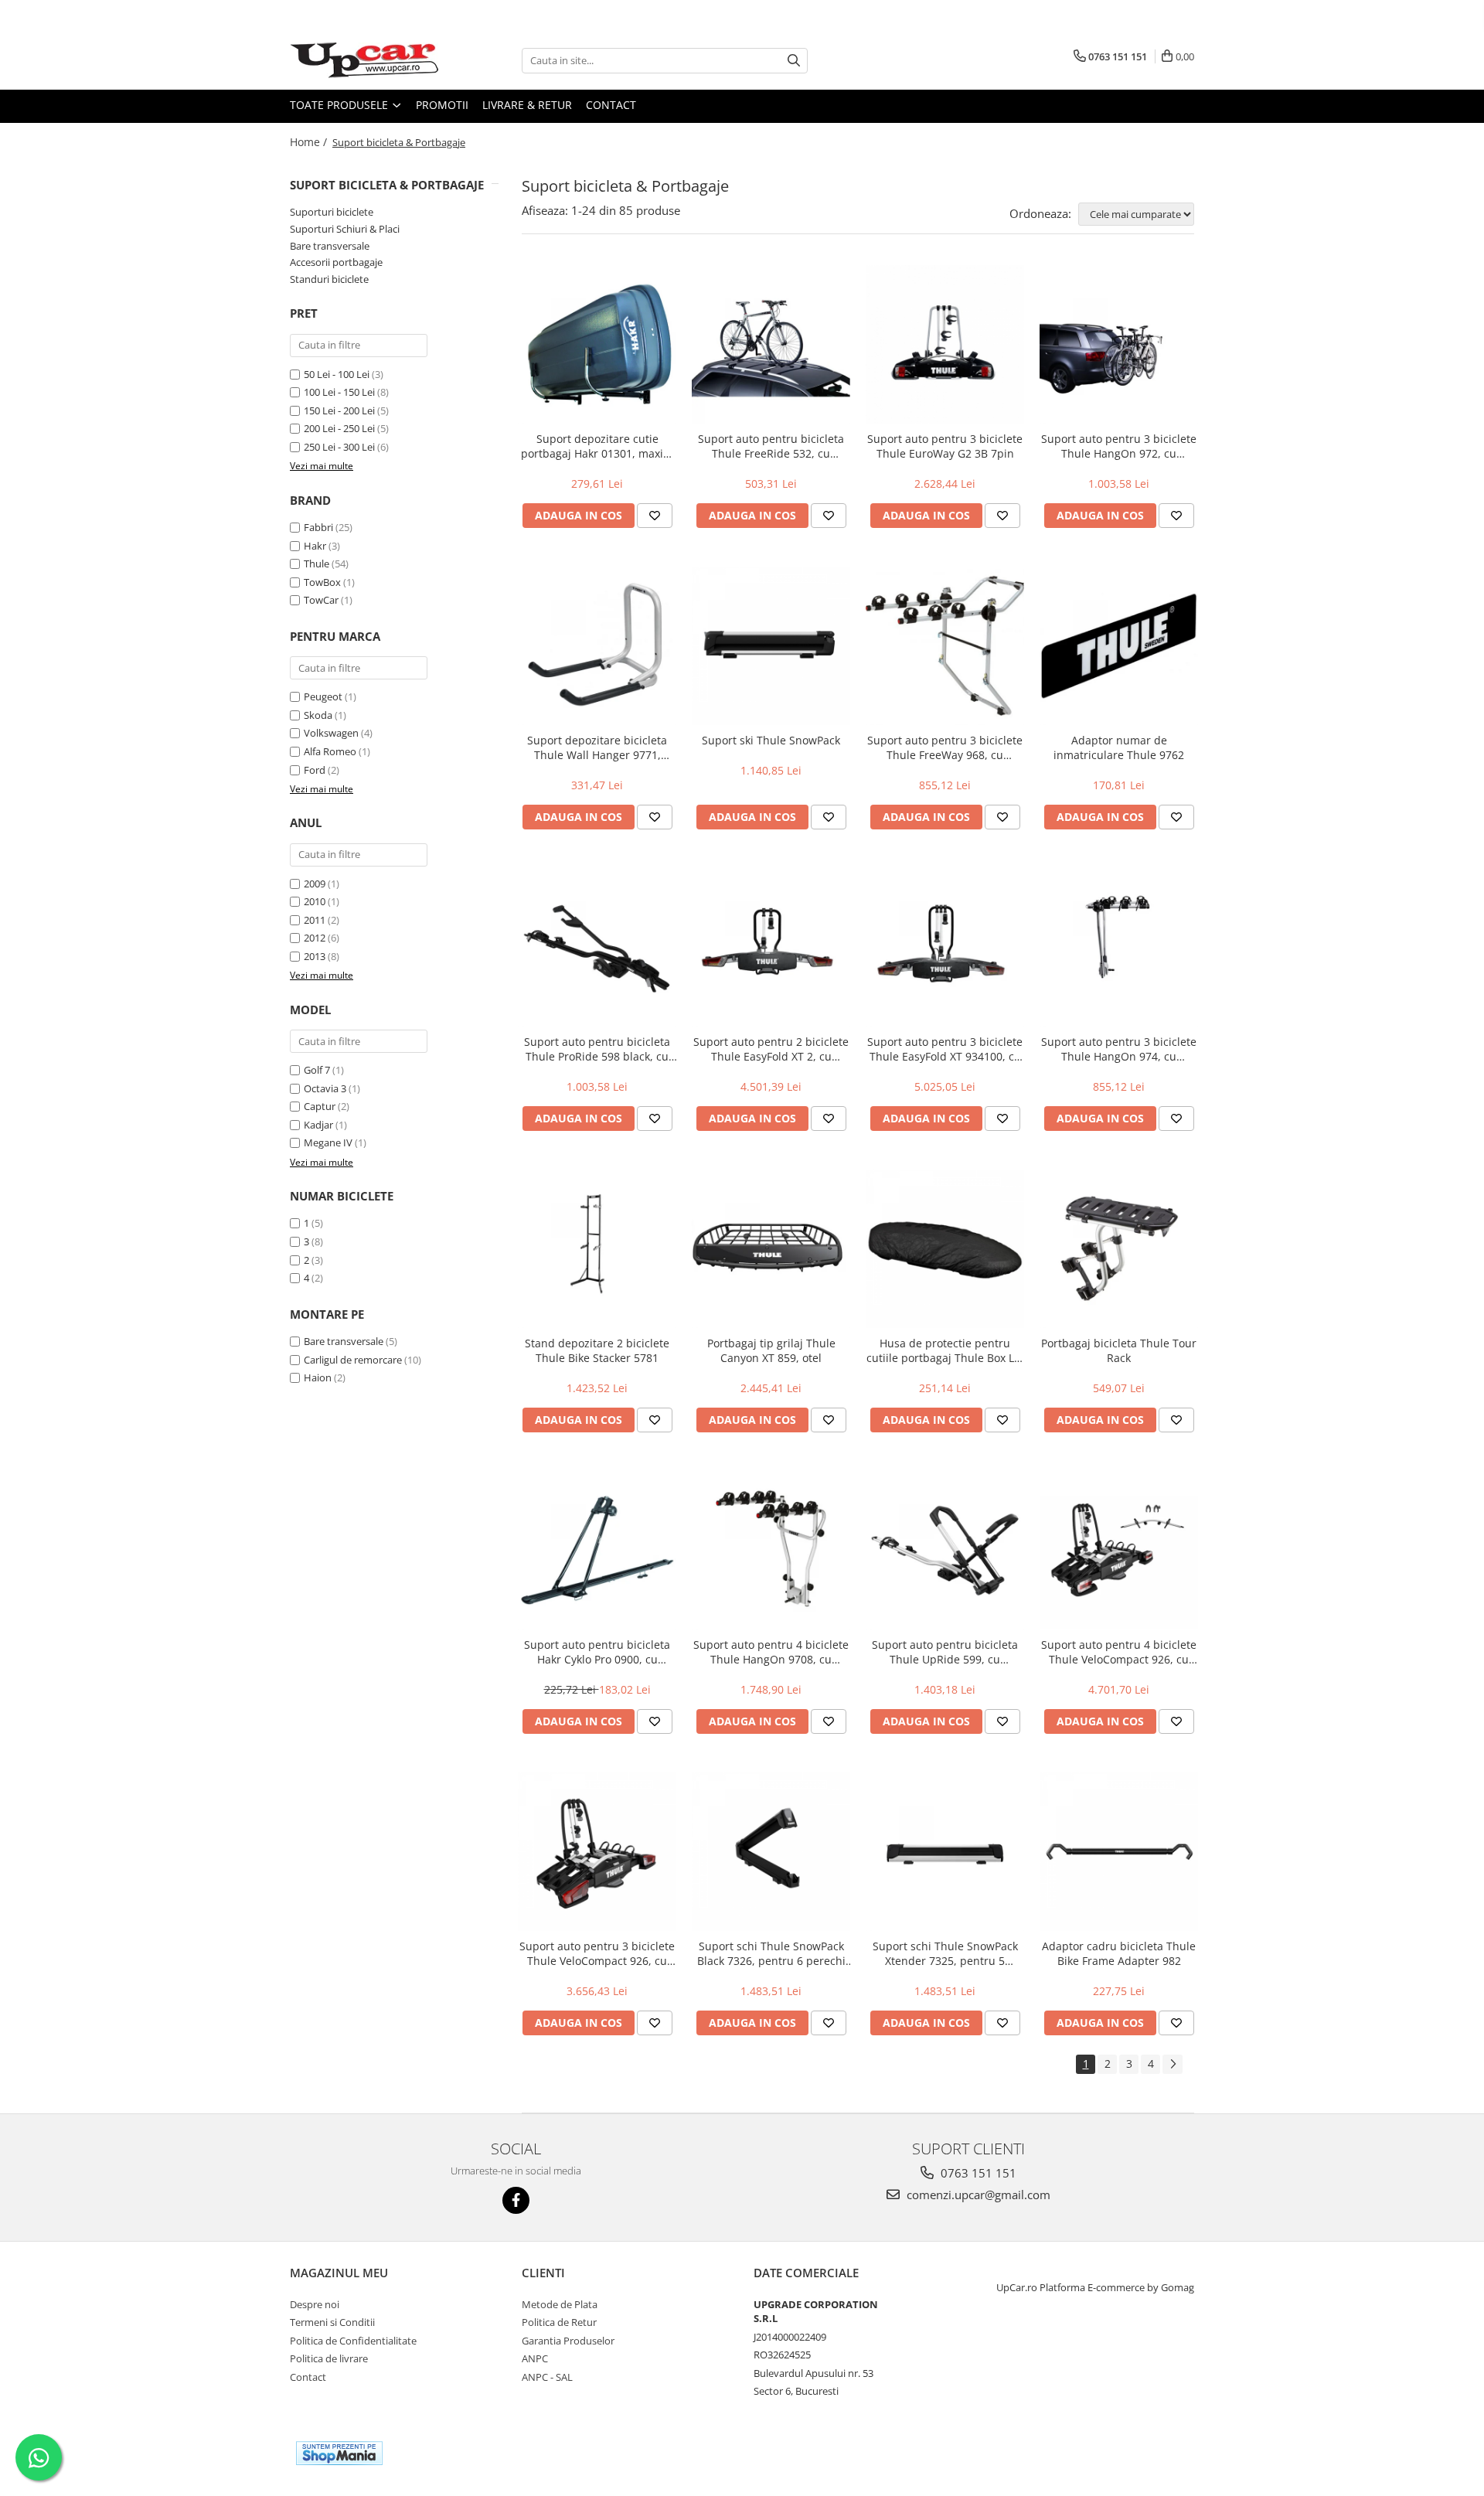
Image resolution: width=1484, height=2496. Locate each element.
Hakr (315, 546)
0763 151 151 (977, 2173)
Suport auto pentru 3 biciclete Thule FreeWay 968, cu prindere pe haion (945, 747)
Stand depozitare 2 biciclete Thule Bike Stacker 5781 (597, 1350)
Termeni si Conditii (332, 2322)
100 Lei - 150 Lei (339, 392)
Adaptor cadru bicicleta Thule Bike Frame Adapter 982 (1119, 1953)
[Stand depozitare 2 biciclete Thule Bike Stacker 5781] (597, 1249)
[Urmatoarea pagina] (1173, 2064)
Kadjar (318, 1125)
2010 (315, 901)
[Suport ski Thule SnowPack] (771, 646)
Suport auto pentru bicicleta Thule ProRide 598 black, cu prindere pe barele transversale (597, 1049)
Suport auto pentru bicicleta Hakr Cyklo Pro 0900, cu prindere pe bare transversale (597, 1652)
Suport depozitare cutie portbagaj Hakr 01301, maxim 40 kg (597, 446)
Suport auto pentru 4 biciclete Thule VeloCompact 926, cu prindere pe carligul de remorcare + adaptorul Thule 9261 (1119, 1652)
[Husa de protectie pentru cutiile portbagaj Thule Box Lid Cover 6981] (945, 1249)
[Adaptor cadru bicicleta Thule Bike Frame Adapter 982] (1119, 1852)
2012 (315, 938)
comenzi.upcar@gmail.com (977, 2195)
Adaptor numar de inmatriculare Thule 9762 (1119, 747)
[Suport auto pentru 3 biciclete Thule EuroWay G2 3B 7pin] (945, 344)
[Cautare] (794, 61)
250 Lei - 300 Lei (339, 447)
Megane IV (328, 1142)
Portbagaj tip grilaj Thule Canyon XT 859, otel (771, 1350)
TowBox (322, 582)
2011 (315, 920)
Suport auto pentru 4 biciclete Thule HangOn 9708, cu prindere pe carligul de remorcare (771, 1652)
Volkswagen (331, 733)
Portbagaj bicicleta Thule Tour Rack (1119, 1350)
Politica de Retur (559, 2322)
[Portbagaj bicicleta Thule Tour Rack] (1119, 1249)
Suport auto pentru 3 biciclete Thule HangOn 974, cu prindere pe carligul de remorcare (1119, 1049)
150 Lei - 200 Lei (339, 410)
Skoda (318, 715)
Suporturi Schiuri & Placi (345, 229)
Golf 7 (317, 1070)
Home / (310, 142)
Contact (611, 105)
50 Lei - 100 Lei (337, 374)
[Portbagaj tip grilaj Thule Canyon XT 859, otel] (771, 1249)
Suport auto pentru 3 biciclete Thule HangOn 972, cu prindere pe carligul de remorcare (1119, 446)
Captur (320, 1106)
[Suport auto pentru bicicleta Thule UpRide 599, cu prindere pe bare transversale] (945, 1550)
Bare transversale (330, 246)
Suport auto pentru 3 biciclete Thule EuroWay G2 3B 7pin (945, 446)
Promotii (442, 105)
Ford (315, 770)
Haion (318, 1377)
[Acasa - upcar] (367, 60)
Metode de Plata (560, 2304)
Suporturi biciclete (332, 212)
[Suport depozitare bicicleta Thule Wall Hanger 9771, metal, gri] (597, 646)
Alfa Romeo (330, 751)
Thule (317, 564)
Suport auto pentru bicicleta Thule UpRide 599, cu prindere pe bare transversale (945, 1652)
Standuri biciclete (329, 279)
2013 (315, 956)
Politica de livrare (329, 2358)
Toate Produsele (340, 105)
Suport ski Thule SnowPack (771, 740)
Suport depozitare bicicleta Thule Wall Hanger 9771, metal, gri (597, 747)
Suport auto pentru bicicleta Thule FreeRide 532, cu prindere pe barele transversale (771, 446)
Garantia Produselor (568, 2341)
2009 (315, 884)
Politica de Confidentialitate (353, 2341)
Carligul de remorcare (353, 1360)
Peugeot (323, 696)
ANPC (535, 2358)
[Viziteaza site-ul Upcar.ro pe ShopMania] (339, 2453)
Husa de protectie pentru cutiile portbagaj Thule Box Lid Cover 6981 (945, 1350)
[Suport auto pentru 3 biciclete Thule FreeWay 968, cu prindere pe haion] (945, 646)
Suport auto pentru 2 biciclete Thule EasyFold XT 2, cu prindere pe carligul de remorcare (771, 1049)
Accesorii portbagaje (336, 262)
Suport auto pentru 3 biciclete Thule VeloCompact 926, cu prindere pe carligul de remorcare (597, 1953)
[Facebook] (516, 2200)
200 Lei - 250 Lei (339, 428)
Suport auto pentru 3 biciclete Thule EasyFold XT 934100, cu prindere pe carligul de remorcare (945, 1049)
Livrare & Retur (527, 105)
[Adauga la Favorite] (655, 516)
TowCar (321, 600)
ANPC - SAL (547, 2377)
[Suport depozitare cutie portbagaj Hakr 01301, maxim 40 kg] (597, 344)
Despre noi (315, 2304)
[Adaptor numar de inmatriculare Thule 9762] (1119, 646)
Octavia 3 (325, 1088)
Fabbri (318, 527)
